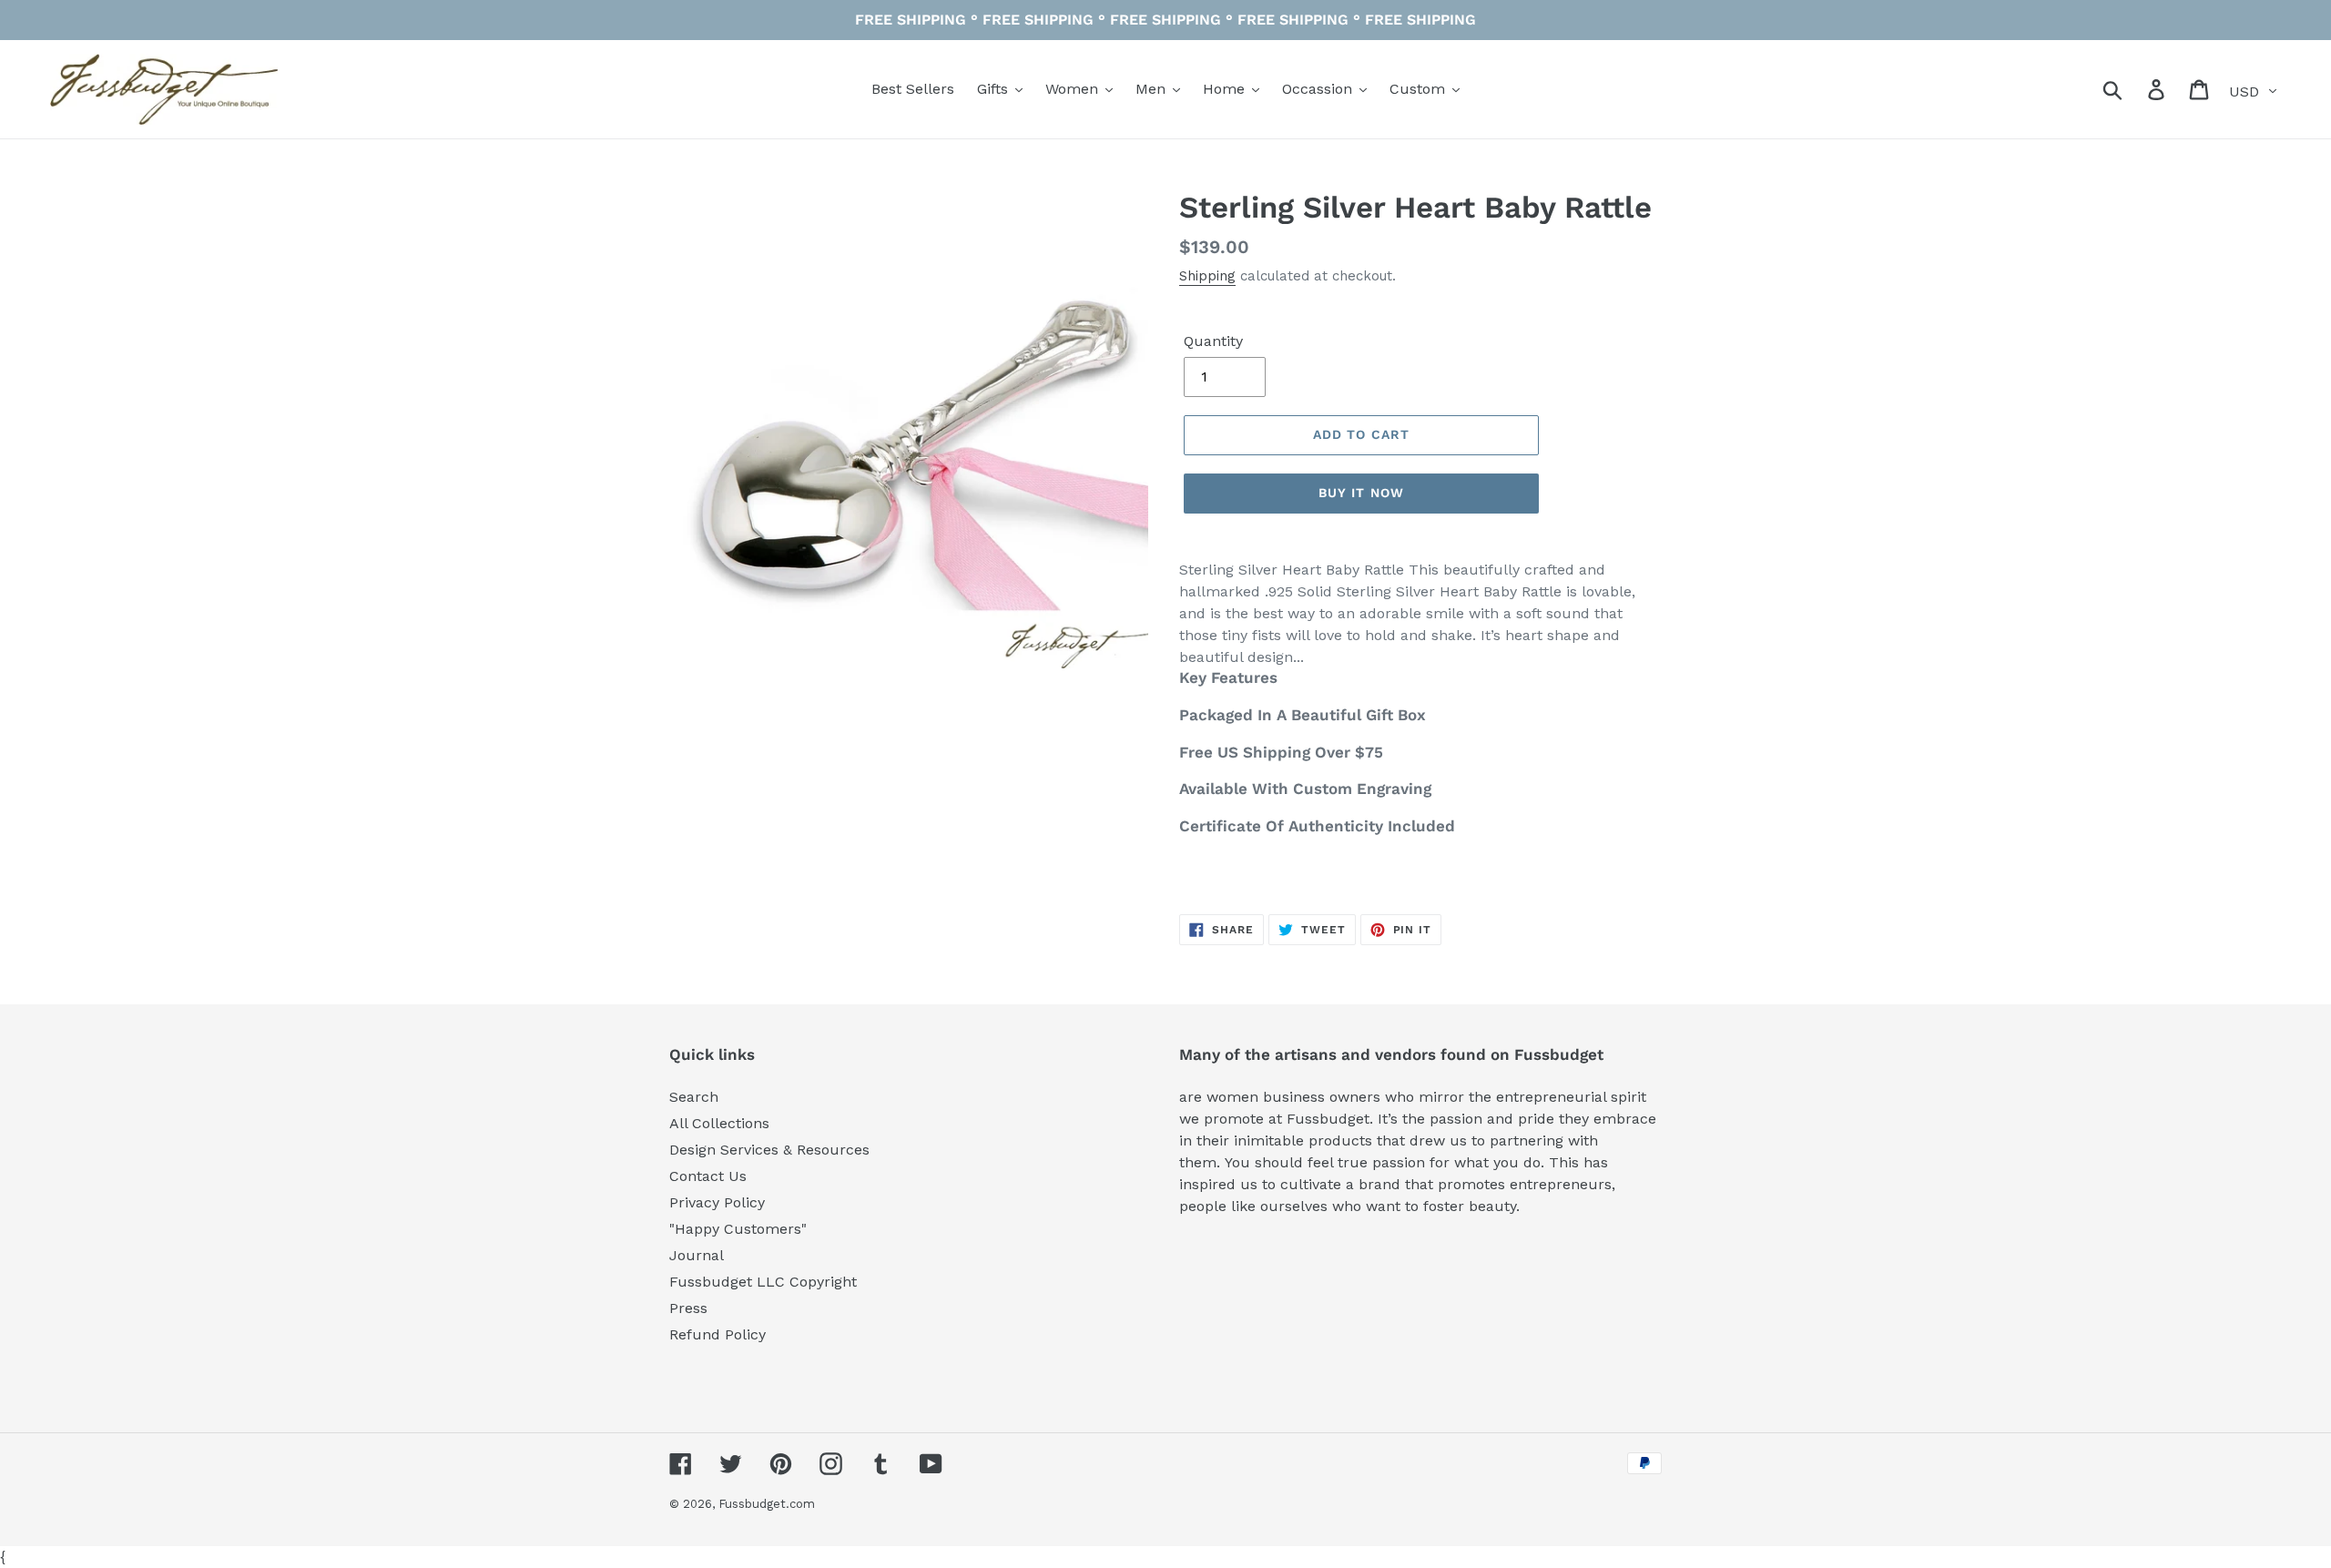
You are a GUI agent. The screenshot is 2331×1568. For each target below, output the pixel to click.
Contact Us (708, 1176)
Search (694, 1097)
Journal (697, 1255)
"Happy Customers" (738, 1229)
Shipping (1207, 276)
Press (688, 1308)
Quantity (1213, 341)
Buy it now (1361, 493)
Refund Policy (718, 1334)
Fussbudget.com (767, 1504)
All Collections (719, 1123)
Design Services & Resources (769, 1150)
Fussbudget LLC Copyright (763, 1282)
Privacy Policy (717, 1202)
